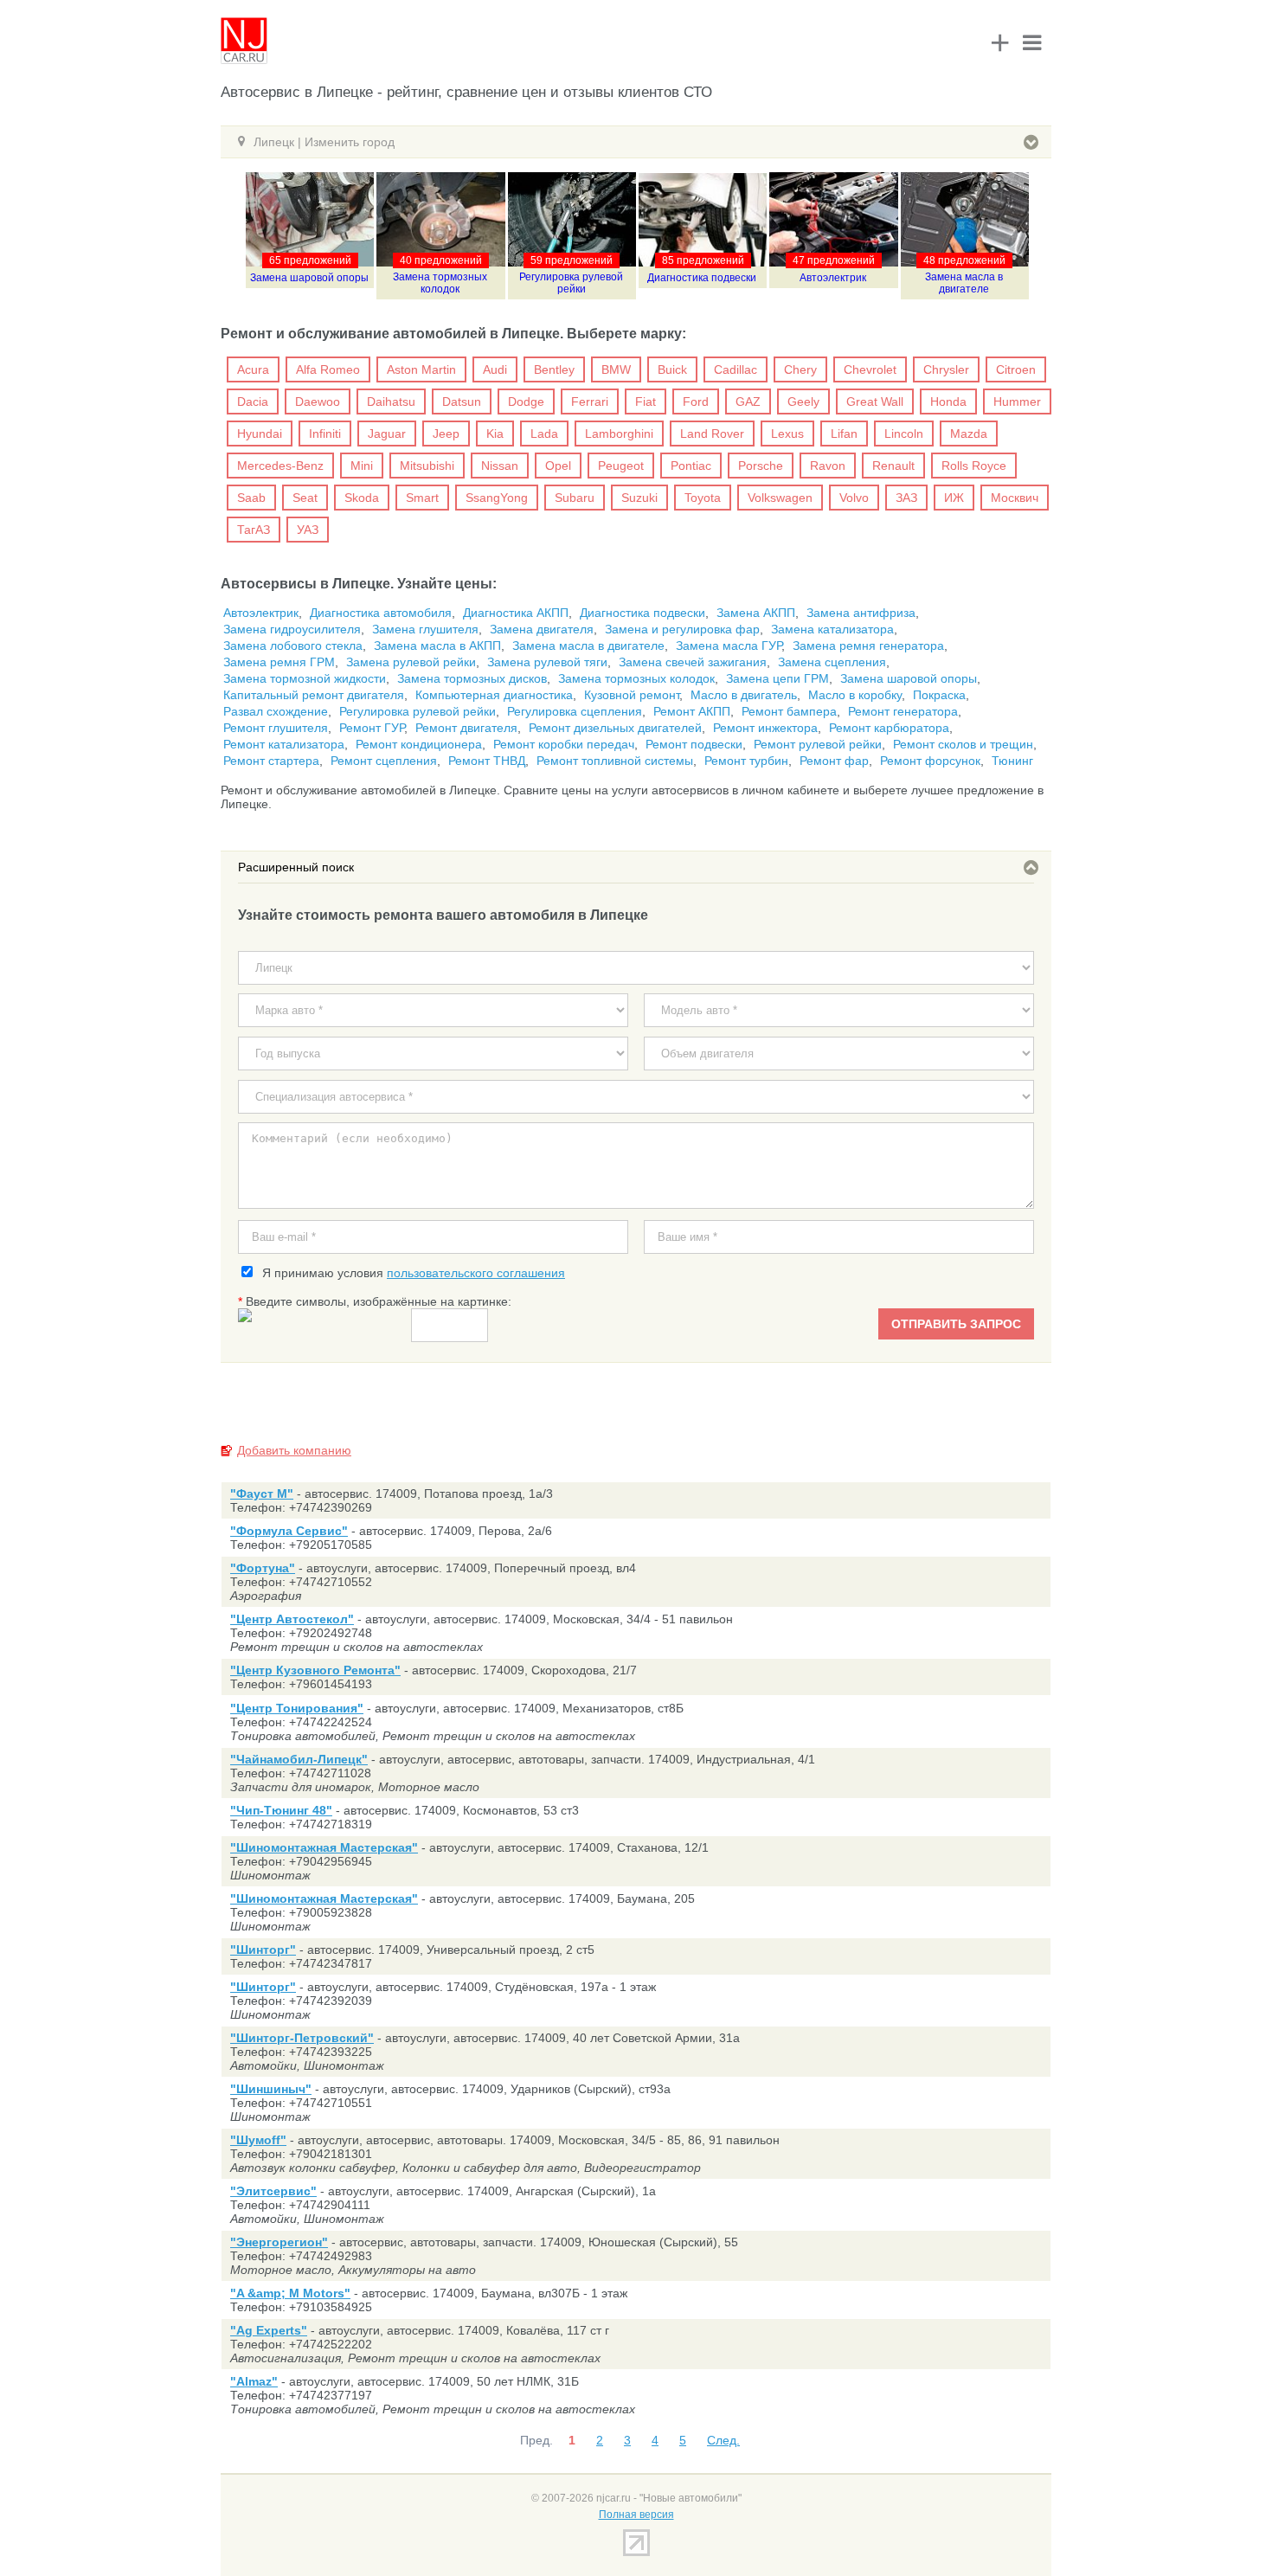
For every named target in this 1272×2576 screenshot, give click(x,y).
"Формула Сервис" (289, 1531)
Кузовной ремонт (632, 695)
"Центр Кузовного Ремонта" (315, 1670)
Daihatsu (391, 401)
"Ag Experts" (269, 2330)
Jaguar (387, 434)
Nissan (500, 466)
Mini (362, 466)
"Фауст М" (262, 1494)
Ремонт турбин (746, 761)
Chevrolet (870, 369)
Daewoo (318, 401)
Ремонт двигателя (466, 728)
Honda (948, 401)
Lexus (787, 434)
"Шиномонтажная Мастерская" (324, 1847)
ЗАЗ (906, 498)
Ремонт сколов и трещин (963, 744)
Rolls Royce (974, 466)
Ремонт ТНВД (487, 761)
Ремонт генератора (903, 711)
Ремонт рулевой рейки (818, 744)
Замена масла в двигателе (964, 283)
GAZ (748, 401)
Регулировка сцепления (575, 711)
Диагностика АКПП (516, 613)
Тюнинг (1012, 761)
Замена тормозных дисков (472, 678)
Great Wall (875, 401)
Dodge (526, 401)
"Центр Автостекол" (292, 1619)
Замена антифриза (861, 613)
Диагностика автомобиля (381, 613)
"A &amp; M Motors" (290, 2293)
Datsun (462, 401)
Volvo (854, 498)
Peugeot (621, 466)
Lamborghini (619, 434)
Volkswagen (780, 498)
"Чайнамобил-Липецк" (299, 1759)
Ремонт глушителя (276, 728)
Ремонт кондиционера (419, 744)
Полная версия (636, 2515)
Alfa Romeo (328, 369)
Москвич (1015, 498)
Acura (253, 369)
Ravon (828, 466)
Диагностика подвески (702, 278)
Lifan (844, 434)
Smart (422, 498)
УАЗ (308, 530)
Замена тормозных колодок (440, 283)
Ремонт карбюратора (889, 728)
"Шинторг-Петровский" (302, 2038)
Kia (495, 434)
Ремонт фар (834, 761)
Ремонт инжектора (765, 728)
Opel (558, 466)
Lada (544, 434)
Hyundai (260, 434)
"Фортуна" (263, 1568)
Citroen (1016, 369)
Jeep (446, 434)
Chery (800, 369)
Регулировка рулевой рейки (571, 283)
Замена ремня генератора (868, 646)
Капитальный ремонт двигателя (314, 695)
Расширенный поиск (296, 867)
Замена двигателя (542, 629)
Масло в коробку (855, 695)
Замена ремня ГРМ (279, 662)
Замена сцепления (832, 662)
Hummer (1017, 401)
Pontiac (691, 466)
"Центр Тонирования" (297, 1708)
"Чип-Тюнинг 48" (281, 1810)
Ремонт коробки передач (564, 744)
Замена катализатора (832, 629)
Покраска (939, 695)
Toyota (703, 498)
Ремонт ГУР (372, 728)
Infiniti (325, 434)
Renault (893, 466)
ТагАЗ (254, 530)
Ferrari (590, 401)
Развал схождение (276, 711)
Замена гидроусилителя (292, 629)
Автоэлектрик (833, 278)
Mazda (969, 434)
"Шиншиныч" (271, 2089)
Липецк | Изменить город (324, 142)
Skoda (362, 498)
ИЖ (954, 498)
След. (723, 2440)
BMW (616, 369)
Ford (696, 401)
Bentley (554, 369)
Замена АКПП (756, 613)
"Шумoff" (258, 2140)
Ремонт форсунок (930, 761)
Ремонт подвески (694, 744)
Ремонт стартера (271, 761)
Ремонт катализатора (284, 744)
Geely (803, 401)
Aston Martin (421, 369)
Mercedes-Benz (280, 466)
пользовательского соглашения (476, 1273)
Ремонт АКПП (692, 711)
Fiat (646, 401)
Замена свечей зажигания (693, 662)
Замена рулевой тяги (547, 662)
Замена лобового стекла (293, 646)
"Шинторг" (263, 1950)
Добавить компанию (294, 1450)
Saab (251, 498)
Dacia (253, 401)
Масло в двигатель (744, 695)
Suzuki (639, 498)
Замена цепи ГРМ (777, 678)
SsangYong (497, 498)
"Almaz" (254, 2381)
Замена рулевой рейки (411, 662)
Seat (305, 498)
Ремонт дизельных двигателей (615, 728)
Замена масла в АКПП (437, 646)
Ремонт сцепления (384, 761)
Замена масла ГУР (729, 646)
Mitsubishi (427, 466)
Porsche (761, 466)
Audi (495, 369)
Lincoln (904, 434)
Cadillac (736, 369)
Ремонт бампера (789, 711)
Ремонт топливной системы (615, 761)
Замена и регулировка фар (682, 629)
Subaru (575, 498)
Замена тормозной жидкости (305, 678)
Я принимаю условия (410, 1273)
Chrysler (946, 369)
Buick (672, 369)
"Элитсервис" (273, 2191)
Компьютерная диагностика (494, 695)
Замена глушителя (425, 629)
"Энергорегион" (279, 2242)
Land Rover (712, 434)
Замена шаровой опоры (309, 278)
